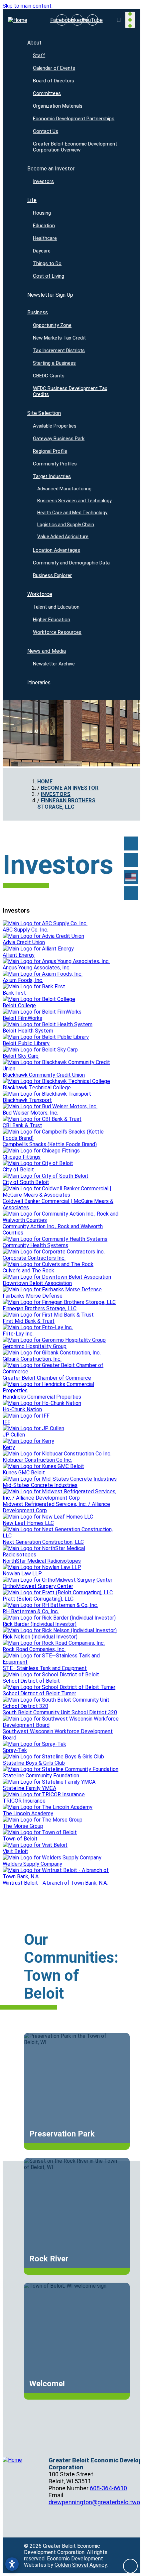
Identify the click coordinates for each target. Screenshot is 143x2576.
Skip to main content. (28, 6)
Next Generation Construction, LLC (43, 1542)
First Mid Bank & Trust (29, 1321)
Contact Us (46, 131)
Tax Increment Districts (59, 350)
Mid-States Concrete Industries (40, 1485)
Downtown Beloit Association (37, 1283)
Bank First (14, 993)
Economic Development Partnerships (74, 119)
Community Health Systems (35, 1245)
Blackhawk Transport (27, 1100)
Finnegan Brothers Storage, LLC (40, 1308)
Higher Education (52, 620)
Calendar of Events (54, 68)
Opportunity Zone (52, 325)
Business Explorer (52, 575)
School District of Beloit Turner (39, 1693)
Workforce (40, 594)
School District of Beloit (31, 1681)
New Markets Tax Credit (59, 338)
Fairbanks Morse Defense (33, 1296)
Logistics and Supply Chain (66, 525)
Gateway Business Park (59, 439)
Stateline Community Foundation (41, 1776)
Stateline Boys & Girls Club (34, 1763)
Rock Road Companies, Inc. (34, 1649)
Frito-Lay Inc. (18, 1334)
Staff (39, 55)
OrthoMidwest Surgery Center (38, 1586)
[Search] (131, 860)
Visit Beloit (15, 1851)
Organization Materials (58, 106)
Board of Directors (54, 81)
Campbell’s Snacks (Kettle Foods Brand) (50, 1144)
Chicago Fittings (22, 1157)
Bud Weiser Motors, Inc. (30, 1113)
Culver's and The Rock (28, 1271)
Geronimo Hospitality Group (35, 1346)
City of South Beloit (26, 1182)
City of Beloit (18, 1170)
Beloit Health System (28, 1031)
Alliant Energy (19, 955)
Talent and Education (56, 607)
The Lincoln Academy (28, 1813)
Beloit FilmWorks (22, 1018)
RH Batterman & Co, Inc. (31, 1611)
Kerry (9, 1447)
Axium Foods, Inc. (23, 980)
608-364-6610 (108, 2488)
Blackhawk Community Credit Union (44, 1075)
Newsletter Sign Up (50, 295)
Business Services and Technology (75, 501)
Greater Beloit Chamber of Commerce (47, 1378)
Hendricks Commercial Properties (42, 1397)
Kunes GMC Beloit (24, 1473)
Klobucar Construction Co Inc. (37, 1460)
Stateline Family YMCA (29, 1788)
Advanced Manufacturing (65, 489)
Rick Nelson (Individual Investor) (40, 1637)
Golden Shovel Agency (81, 2565)
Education (44, 226)
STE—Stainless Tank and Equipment (45, 1668)
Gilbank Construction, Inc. (32, 1359)
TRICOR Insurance (24, 1801)
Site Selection (44, 413)
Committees (47, 93)
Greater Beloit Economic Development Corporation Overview (75, 147)
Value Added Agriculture (63, 537)
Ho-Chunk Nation (22, 1409)
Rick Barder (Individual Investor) (40, 1624)
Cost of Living (49, 276)
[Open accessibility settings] (12, 2564)
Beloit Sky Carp (21, 1056)
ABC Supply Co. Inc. (25, 930)
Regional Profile (50, 451)
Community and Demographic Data (71, 563)
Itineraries (39, 683)
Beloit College (19, 1005)
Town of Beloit (20, 1839)
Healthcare (45, 238)
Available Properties (55, 426)
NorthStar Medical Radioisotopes (42, 1561)
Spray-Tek (15, 1750)
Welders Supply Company (32, 1864)
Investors (43, 181)
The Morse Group (23, 1826)
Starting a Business (54, 363)
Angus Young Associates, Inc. (37, 968)
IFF (6, 1422)
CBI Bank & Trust (22, 1125)
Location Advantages (57, 550)
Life (32, 200)
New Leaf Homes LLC (28, 1523)
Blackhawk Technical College (37, 1088)
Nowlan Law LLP (22, 1574)
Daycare (42, 251)
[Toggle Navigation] (130, 20)
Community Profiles (55, 464)
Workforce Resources (57, 632)
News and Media (47, 651)
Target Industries (52, 476)
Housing (42, 213)
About (34, 43)
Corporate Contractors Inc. (34, 1258)
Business (38, 312)
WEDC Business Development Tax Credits (70, 391)
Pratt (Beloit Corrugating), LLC (38, 1599)
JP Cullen (14, 1435)
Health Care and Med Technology (73, 513)
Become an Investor (51, 169)
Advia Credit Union (24, 942)
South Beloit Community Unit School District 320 (60, 1712)
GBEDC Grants (49, 376)
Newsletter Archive (54, 664)
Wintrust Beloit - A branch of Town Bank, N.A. (55, 1883)
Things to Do (47, 263)
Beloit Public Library (26, 1043)
